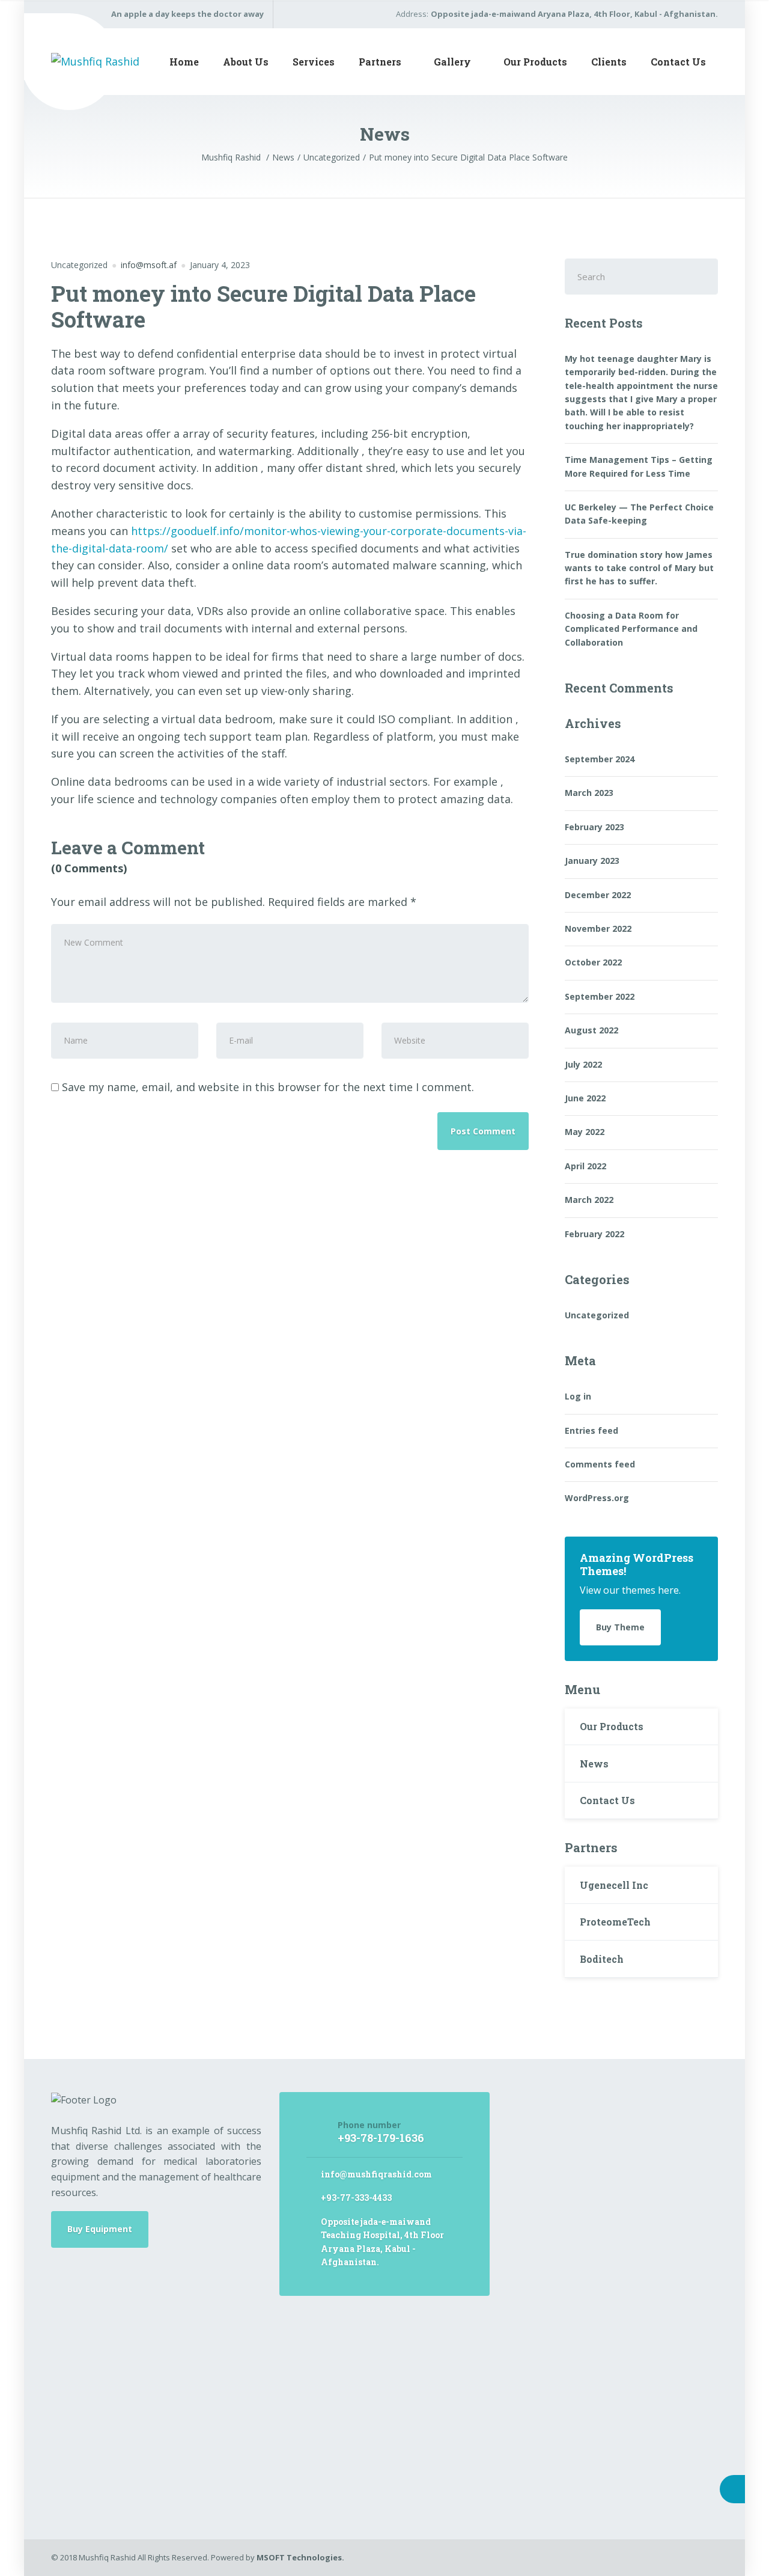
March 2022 (589, 1200)
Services (314, 62)
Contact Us (678, 62)
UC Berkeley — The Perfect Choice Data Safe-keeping (639, 514)
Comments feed (600, 1464)
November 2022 (598, 929)
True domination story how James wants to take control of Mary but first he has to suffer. (639, 568)
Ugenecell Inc (614, 1885)
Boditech (602, 1959)
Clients (609, 62)
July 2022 (583, 1064)
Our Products (535, 62)
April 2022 (585, 1166)
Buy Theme (620, 1627)
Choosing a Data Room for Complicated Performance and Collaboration (631, 629)
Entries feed (591, 1430)
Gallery (452, 62)
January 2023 (592, 861)
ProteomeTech (615, 1922)
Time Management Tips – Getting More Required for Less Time (639, 466)
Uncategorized (79, 265)
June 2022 (585, 1098)
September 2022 (600, 996)
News (594, 1764)
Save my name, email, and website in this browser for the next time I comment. (268, 1087)
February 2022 (594, 1234)
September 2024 (600, 759)
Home (184, 62)
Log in (578, 1396)
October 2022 (593, 962)
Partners (380, 62)
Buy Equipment (100, 2229)
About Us (246, 62)
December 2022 (598, 895)
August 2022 (591, 1030)
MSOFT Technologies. (300, 2557)
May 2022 (585, 1132)
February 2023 (594, 827)
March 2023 (589, 793)
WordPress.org (597, 1498)
